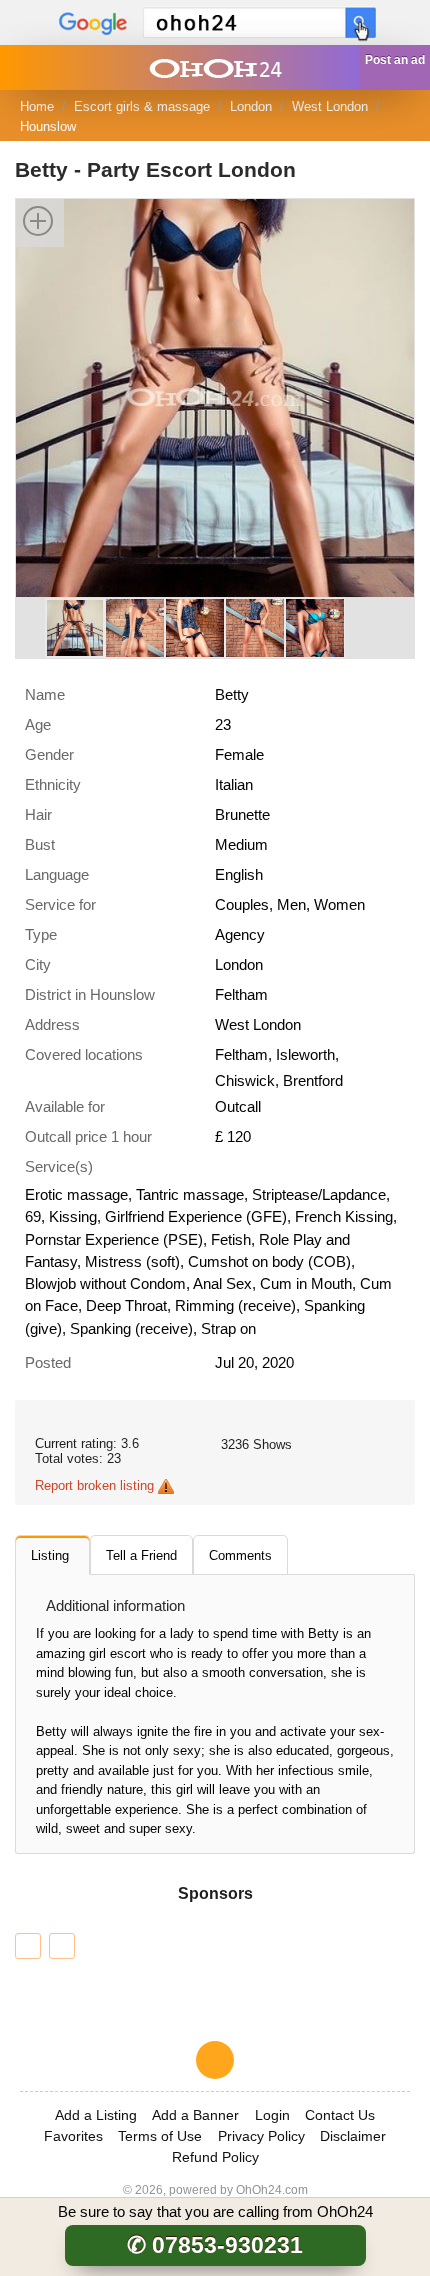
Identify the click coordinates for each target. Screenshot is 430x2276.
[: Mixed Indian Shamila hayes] (28, 1946)
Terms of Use (160, 2136)
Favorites (73, 2136)
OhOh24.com (272, 2189)
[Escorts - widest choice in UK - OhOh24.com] (215, 67)
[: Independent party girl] (62, 1946)
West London (330, 106)
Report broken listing (94, 1485)
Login (272, 2115)
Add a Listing (96, 2115)
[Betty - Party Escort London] (215, 396)
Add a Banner (195, 2115)
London (251, 106)
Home (37, 106)
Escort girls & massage (142, 106)
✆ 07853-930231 (215, 2245)
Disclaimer (353, 2136)
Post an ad (395, 60)
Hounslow (48, 126)
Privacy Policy (261, 2136)
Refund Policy (215, 2157)
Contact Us (340, 2115)
